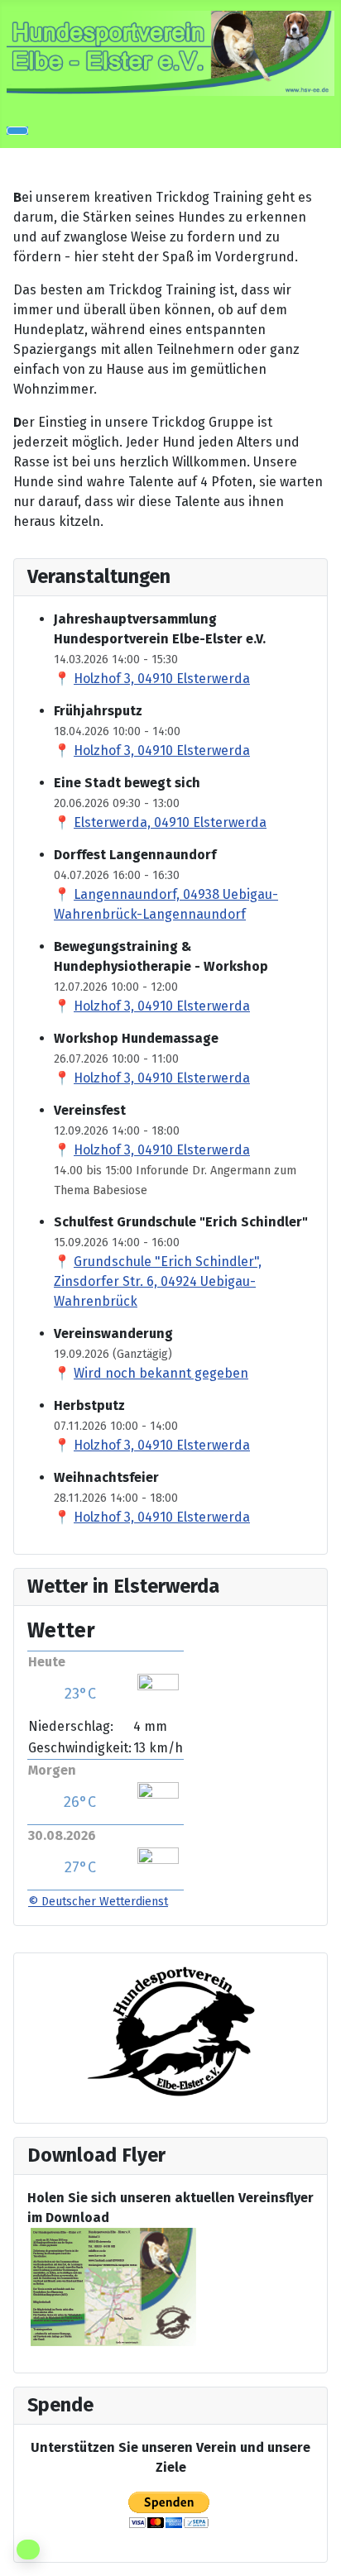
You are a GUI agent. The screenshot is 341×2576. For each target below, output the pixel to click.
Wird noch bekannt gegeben (161, 1373)
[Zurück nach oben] (320, 2555)
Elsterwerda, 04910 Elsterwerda (170, 822)
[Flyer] (113, 2286)
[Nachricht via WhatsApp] (28, 2550)
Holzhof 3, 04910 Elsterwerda (162, 679)
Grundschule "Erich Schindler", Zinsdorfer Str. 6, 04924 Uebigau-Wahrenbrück (158, 1281)
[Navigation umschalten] (17, 131)
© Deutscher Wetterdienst (98, 1902)
